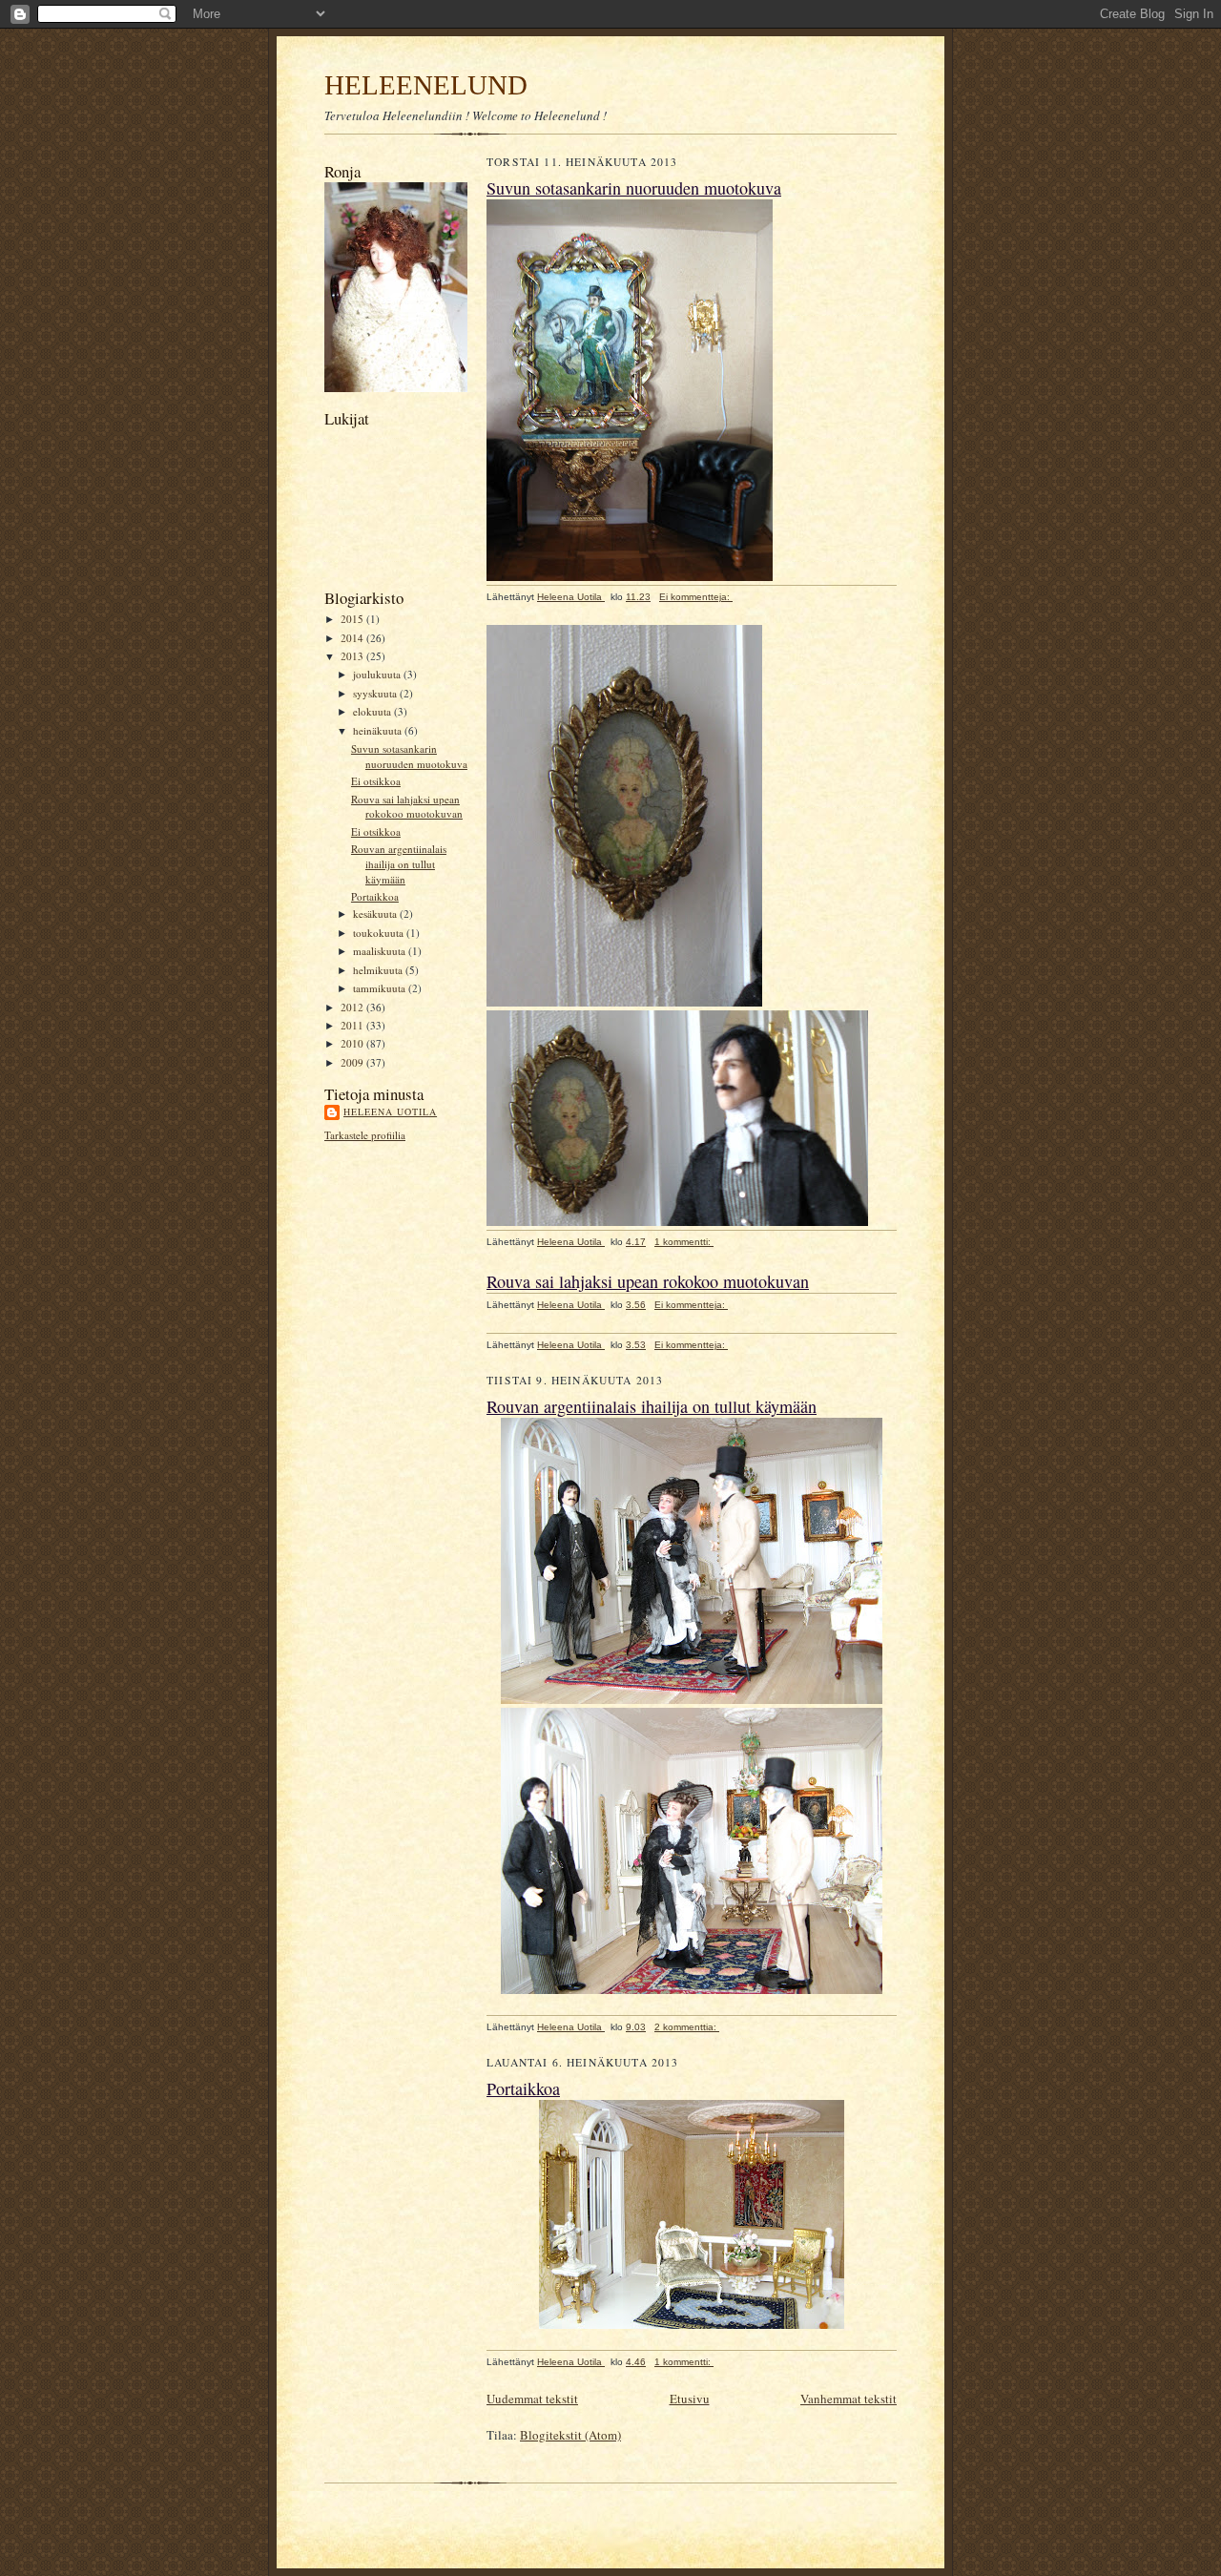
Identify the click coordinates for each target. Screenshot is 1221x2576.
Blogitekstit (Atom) (570, 2435)
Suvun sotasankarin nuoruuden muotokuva (409, 756)
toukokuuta (380, 933)
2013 (353, 656)
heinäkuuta (379, 730)
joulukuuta (378, 674)
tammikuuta (381, 988)
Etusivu (690, 2399)
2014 (353, 638)
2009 (353, 1062)
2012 (353, 1007)
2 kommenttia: (687, 2027)
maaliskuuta (381, 951)
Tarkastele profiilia (365, 1135)
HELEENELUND (426, 85)
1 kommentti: (684, 1242)
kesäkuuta (376, 914)
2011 (353, 1025)
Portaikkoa (375, 896)
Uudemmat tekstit (532, 2399)
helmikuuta (379, 970)
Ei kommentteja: (696, 597)
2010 (353, 1043)
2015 (353, 619)
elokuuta (373, 711)
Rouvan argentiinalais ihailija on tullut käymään (399, 863)
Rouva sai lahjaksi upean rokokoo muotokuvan (407, 807)
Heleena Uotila (390, 1111)
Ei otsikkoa (376, 781)
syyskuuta (376, 693)
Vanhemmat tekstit (848, 2399)
